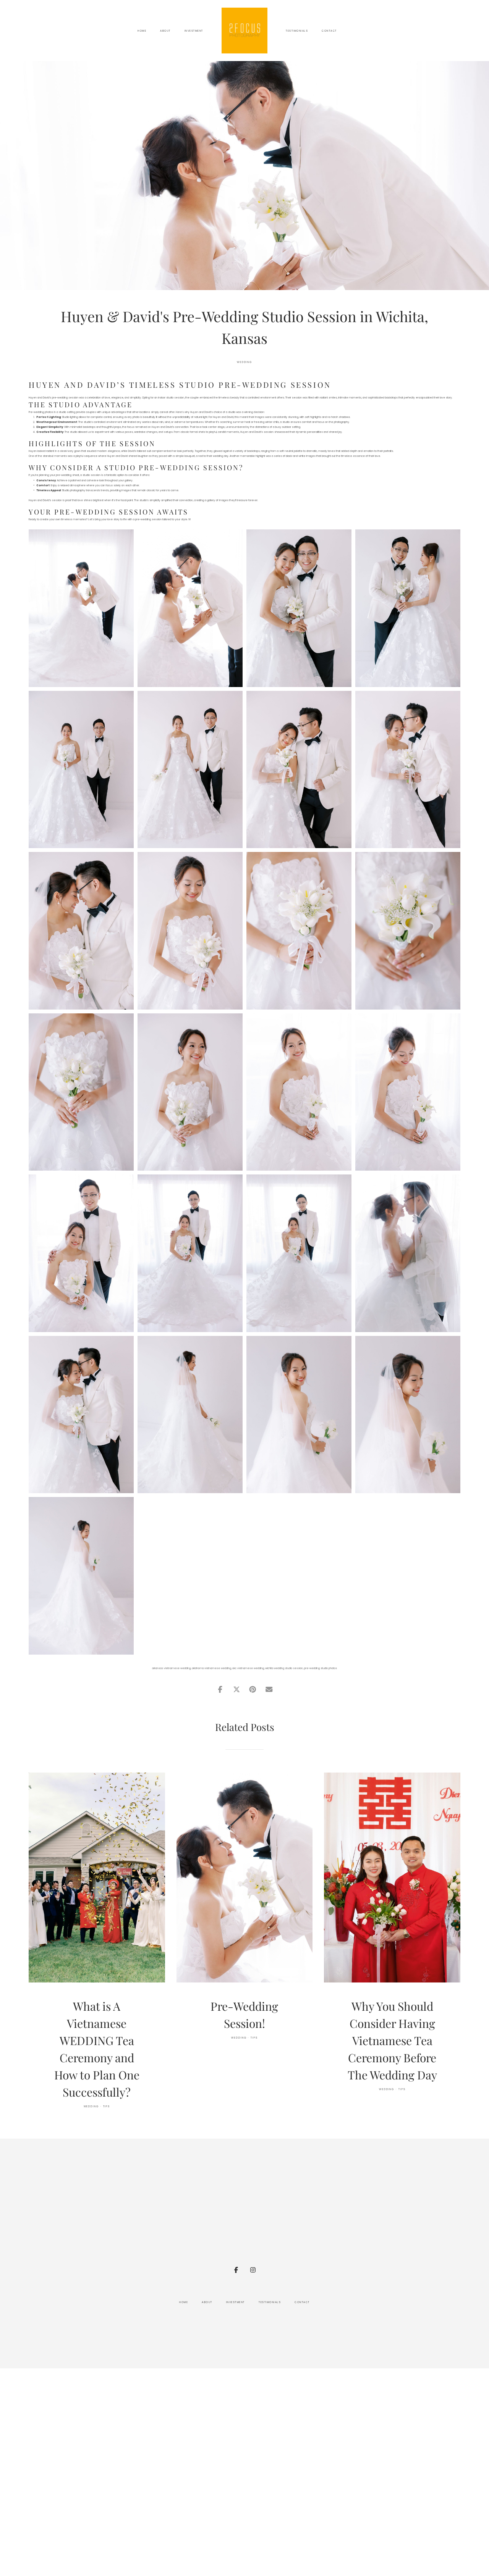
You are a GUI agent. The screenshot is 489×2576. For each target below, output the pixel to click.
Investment (194, 31)
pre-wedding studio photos (321, 1668)
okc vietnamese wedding (248, 1668)
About (165, 31)
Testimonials (297, 31)
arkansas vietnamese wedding (171, 1668)
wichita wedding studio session (284, 1668)
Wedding (244, 362)
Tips (107, 2106)
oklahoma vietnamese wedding (211, 1668)
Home (142, 31)
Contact (329, 31)
